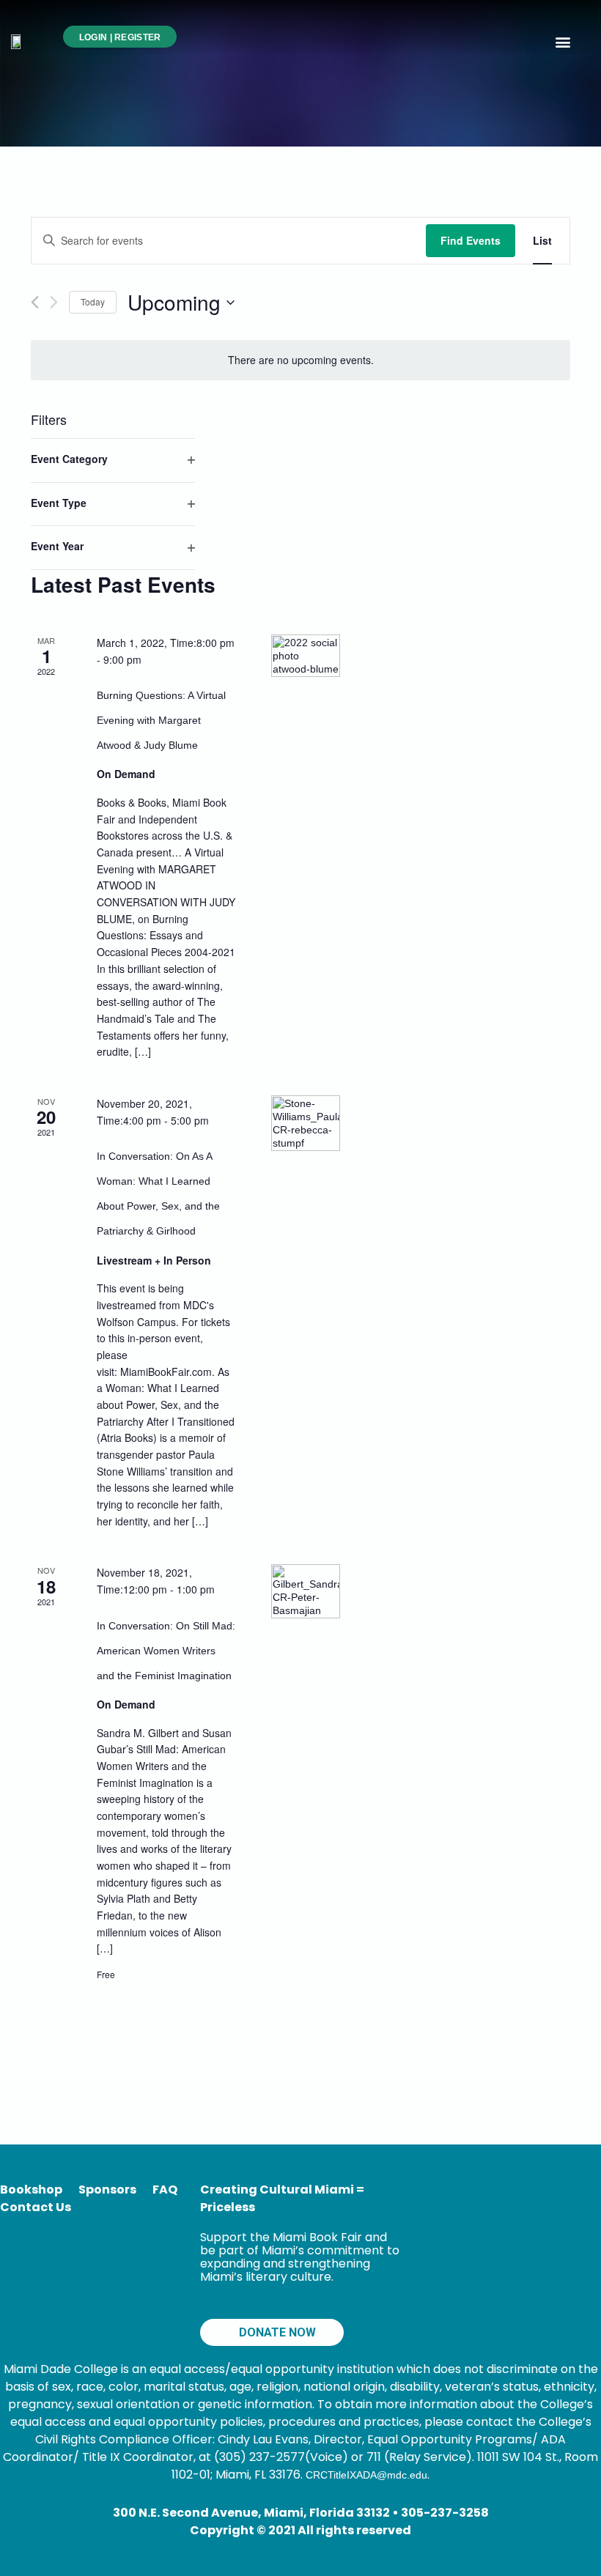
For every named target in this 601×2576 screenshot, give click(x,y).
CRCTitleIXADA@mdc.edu (366, 2475)
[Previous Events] (35, 302)
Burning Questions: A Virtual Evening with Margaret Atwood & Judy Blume (161, 720)
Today (93, 301)
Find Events (471, 240)
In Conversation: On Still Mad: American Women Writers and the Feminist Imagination (166, 1651)
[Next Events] (54, 302)
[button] (563, 41)
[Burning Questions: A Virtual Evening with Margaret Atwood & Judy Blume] (306, 669)
